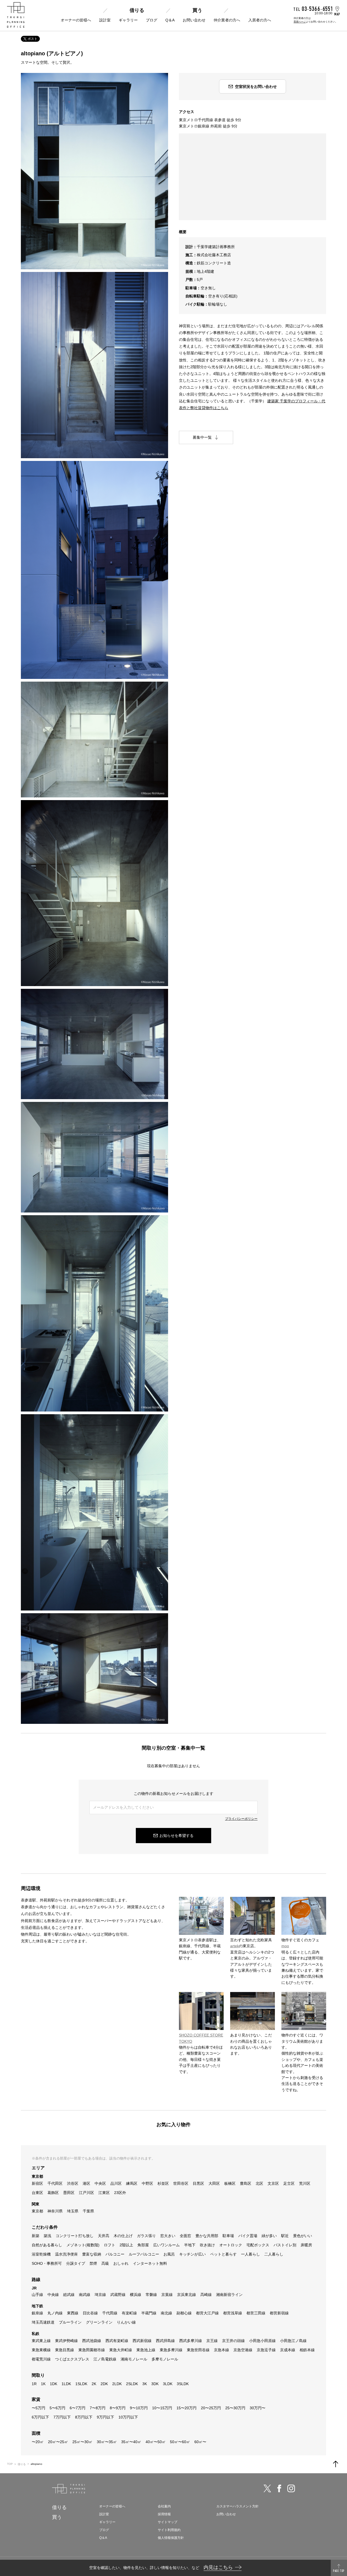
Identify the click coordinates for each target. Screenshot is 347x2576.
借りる (137, 10)
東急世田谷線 (198, 2350)
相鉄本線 (307, 2350)
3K (145, 2384)
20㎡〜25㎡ (58, 2442)
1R (34, 2384)
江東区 (104, 2193)
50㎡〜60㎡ (180, 2442)
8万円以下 (84, 2417)
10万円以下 (128, 2417)
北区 (259, 2183)
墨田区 (69, 2193)
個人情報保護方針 (171, 2538)
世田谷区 (181, 2183)
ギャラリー (128, 20)
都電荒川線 (41, 2359)
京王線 (212, 2341)
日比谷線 (90, 2313)
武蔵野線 (118, 2295)
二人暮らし (274, 2254)
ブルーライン (70, 2322)
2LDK (117, 2384)
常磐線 (151, 2295)
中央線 (53, 2295)
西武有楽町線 (117, 2341)
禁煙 (93, 2263)
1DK (54, 2384)
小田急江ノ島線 (293, 2341)
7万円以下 (62, 2417)
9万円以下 (105, 2417)
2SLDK (132, 2384)
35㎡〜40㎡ (131, 2442)
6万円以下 (40, 2417)
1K (43, 2384)
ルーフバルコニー (144, 2254)
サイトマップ (168, 2522)
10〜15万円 (162, 2408)
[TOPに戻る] (336, 2464)
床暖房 (306, 2245)
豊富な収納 (92, 2254)
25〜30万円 (235, 2408)
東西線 (73, 2313)
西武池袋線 (92, 2341)
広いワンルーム (166, 2245)
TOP (10, 2464)
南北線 (166, 2313)
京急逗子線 (266, 2350)
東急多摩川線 (171, 2350)
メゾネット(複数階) (83, 2245)
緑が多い (269, 2236)
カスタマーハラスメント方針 (237, 2506)
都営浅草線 (233, 2313)
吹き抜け (207, 2245)
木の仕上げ (123, 2236)
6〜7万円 (78, 2408)
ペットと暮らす (223, 2254)
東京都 (37, 2211)
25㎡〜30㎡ (82, 2442)
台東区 (37, 2193)
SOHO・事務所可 (47, 2263)
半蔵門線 (149, 2313)
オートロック (231, 2245)
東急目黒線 (65, 2350)
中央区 (100, 2183)
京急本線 (221, 2350)
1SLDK (81, 2384)
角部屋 (143, 2245)
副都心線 (184, 2313)
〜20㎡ (38, 2442)
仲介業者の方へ (227, 20)
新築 (36, 2236)
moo (285, 1946)
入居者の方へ (260, 20)
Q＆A (170, 20)
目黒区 (198, 2183)
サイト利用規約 (169, 2530)
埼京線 (100, 2295)
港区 (86, 2183)
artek (234, 1946)
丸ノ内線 (55, 2313)
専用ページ (300, 22)
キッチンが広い (192, 2254)
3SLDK (183, 2384)
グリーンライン (99, 2322)
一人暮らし (250, 2254)
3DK (155, 2384)
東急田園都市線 (92, 2350)
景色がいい (303, 2236)
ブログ (152, 20)
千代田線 (110, 2313)
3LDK (168, 2384)
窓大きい (168, 2236)
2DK (104, 2384)
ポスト (33, 39)
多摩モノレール (165, 2359)
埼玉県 (73, 2211)
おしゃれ (121, 2263)
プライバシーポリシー (241, 1819)
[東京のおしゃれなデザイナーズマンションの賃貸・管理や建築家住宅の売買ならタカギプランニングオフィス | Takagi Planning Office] (16, 15)
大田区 (214, 2183)
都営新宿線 (279, 2313)
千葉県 (88, 2211)
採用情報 (164, 2514)
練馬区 (132, 2183)
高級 (105, 2263)
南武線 (85, 2295)
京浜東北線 (187, 2295)
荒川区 (305, 2183)
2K (94, 2384)
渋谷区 (73, 2183)
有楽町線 (129, 2313)
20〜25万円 (211, 2408)
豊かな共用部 (207, 2236)
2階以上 (126, 2245)
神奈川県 (55, 2211)
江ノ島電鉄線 (105, 2359)
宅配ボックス (258, 2245)
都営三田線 (256, 2313)
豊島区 (246, 2183)
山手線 (37, 2295)
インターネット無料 (150, 2263)
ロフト (110, 2245)
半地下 (190, 2245)
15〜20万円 (187, 2408)
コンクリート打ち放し (75, 2236)
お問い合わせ (194, 20)
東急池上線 (146, 2350)
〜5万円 (38, 2408)
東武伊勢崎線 (66, 2341)
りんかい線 (126, 2322)
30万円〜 (258, 2408)
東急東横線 (41, 2350)
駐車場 (228, 2236)
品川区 (116, 2183)
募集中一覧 (202, 437)
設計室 (105, 20)
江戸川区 (86, 2193)
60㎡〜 (200, 2442)
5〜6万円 (57, 2408)
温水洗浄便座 (66, 2254)
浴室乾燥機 (41, 2254)
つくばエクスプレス (72, 2359)
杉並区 (163, 2183)
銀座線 (37, 2313)
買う (197, 10)
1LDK (66, 2384)
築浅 (47, 2236)
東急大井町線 (121, 2350)
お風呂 (169, 2254)
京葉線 (167, 2295)
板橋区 (230, 2183)
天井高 (104, 2236)
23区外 (120, 2193)
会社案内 (164, 2506)
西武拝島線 (165, 2341)
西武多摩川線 (191, 2341)
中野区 (147, 2183)
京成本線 (288, 2350)
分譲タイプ (76, 2263)
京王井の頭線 (233, 2341)
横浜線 (136, 2295)
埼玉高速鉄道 (43, 2322)
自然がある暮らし (47, 2245)
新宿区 (37, 2183)
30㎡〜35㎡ (107, 2442)
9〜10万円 (139, 2408)
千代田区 (55, 2183)
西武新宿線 (142, 2341)
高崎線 (206, 2295)
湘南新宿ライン (229, 2295)
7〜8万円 (98, 2408)
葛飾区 (53, 2193)
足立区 (289, 2183)
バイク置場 (248, 2236)
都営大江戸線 (207, 2313)
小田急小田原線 (262, 2341)
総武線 (69, 2295)
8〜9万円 (118, 2408)
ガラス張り (146, 2236)
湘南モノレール (134, 2359)
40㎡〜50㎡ (156, 2442)
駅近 (285, 2236)
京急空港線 (243, 2350)
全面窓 (185, 2236)
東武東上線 (41, 2341)
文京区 (273, 2183)
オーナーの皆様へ (76, 20)
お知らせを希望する (176, 1836)
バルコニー (115, 2254)
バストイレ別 (285, 2245)
